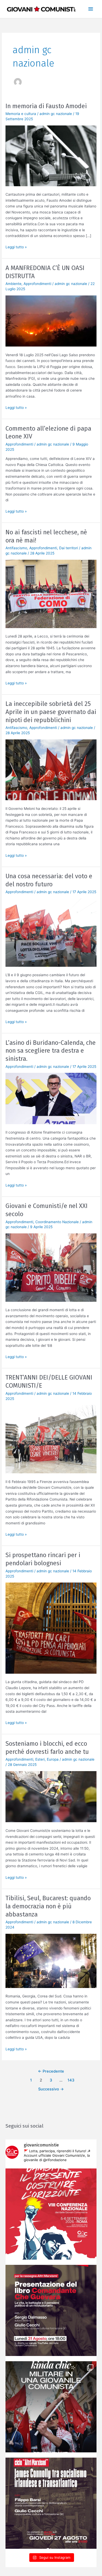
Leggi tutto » (16, 247)
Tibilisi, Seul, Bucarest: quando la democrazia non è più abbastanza (48, 1906)
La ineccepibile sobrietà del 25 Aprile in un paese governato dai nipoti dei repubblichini (51, 712)
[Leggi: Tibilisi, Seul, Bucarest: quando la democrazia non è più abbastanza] (51, 1960)
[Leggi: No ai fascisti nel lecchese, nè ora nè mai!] (51, 594)
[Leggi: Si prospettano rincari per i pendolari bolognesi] (51, 1628)
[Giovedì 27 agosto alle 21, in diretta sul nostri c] (51, 2503)
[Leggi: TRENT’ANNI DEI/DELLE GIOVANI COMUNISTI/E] (51, 1439)
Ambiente (13, 284)
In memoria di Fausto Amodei (46, 106)
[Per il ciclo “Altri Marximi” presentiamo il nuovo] (51, 2310)
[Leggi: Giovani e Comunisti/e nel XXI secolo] (51, 1267)
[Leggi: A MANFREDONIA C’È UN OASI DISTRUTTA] (51, 321)
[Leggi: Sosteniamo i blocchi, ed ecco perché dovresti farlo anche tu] (51, 1796)
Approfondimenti (37, 284)
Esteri (40, 1759)
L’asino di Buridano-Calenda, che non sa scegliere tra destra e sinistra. (51, 1051)
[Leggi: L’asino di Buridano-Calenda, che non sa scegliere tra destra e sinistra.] (51, 1098)
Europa (53, 1759)
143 (71, 2080)
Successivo (51, 2089)
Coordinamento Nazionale (57, 1222)
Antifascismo (16, 548)
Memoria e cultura (21, 114)
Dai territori (69, 548)
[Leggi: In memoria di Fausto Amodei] (51, 155)
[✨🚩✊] (51, 2407)
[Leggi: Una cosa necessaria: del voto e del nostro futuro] (51, 932)
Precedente (51, 2071)
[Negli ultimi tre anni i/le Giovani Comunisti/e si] (51, 2214)
